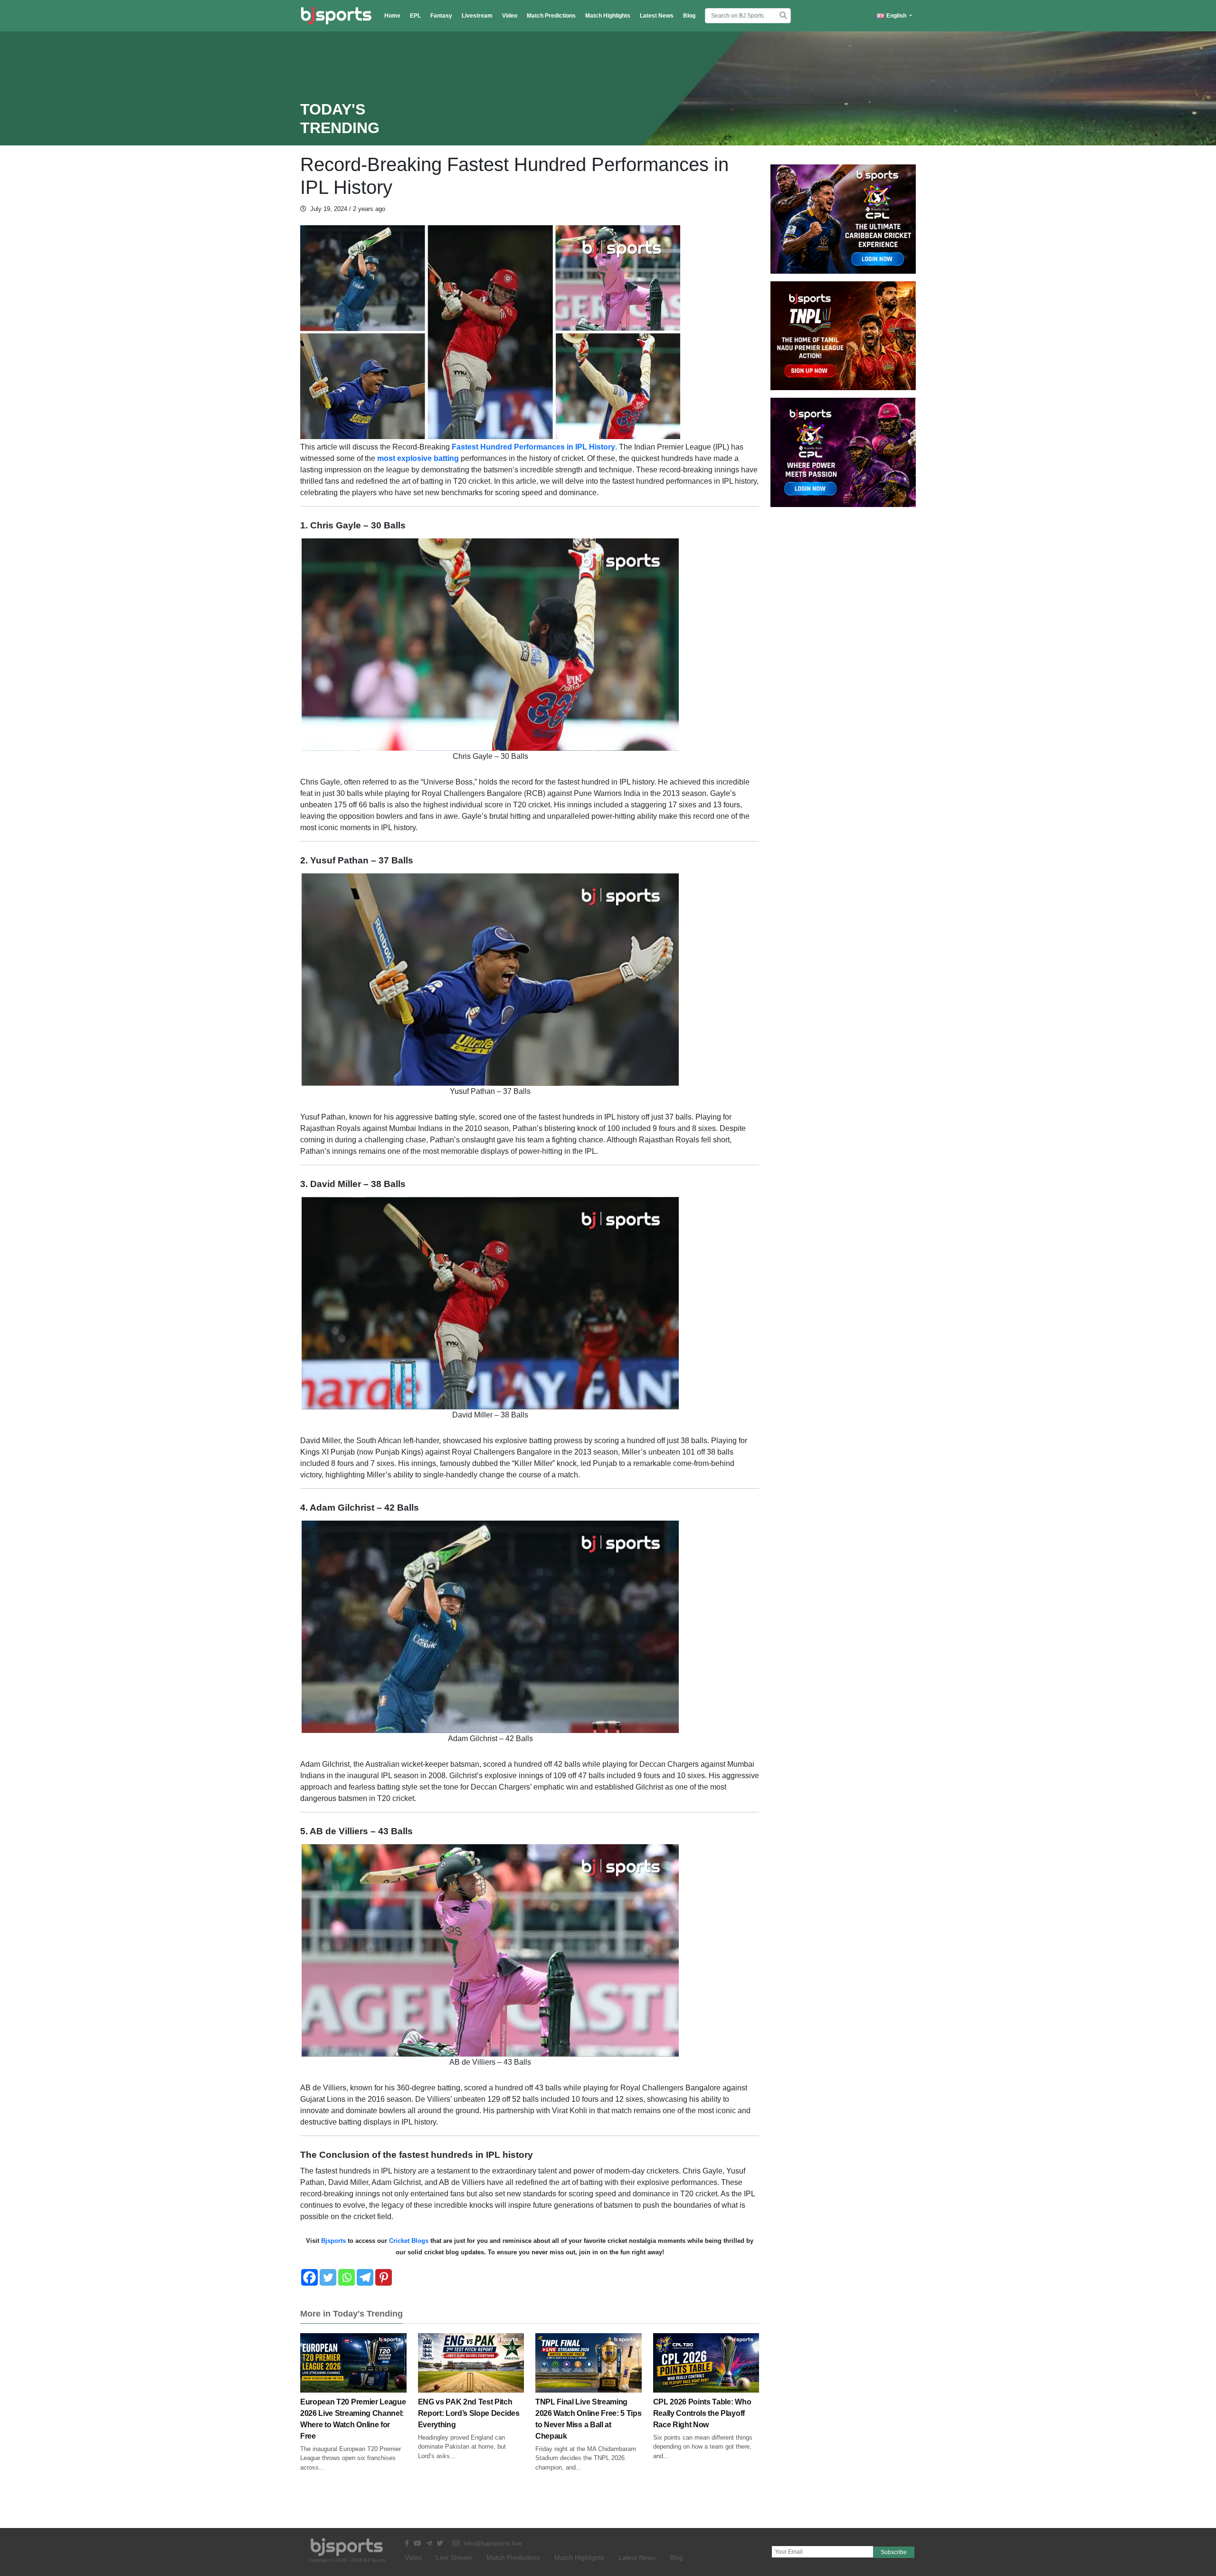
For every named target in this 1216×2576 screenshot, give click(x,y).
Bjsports (332, 2241)
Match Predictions (551, 16)
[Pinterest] (384, 2277)
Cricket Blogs (409, 2241)
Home (392, 16)
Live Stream (454, 2557)
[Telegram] (365, 2277)
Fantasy (441, 16)
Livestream (477, 16)
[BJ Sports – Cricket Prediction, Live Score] (336, 16)
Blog (689, 16)
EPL (415, 16)
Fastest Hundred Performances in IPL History (533, 447)
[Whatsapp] (347, 2277)
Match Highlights (608, 16)
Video (510, 16)
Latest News (657, 16)
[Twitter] (328, 2277)
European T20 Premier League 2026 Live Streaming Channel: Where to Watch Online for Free (353, 2419)
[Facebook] (309, 2277)
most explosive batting (417, 458)
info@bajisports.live (492, 2543)
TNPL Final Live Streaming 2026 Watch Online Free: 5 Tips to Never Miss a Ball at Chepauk (588, 2419)
